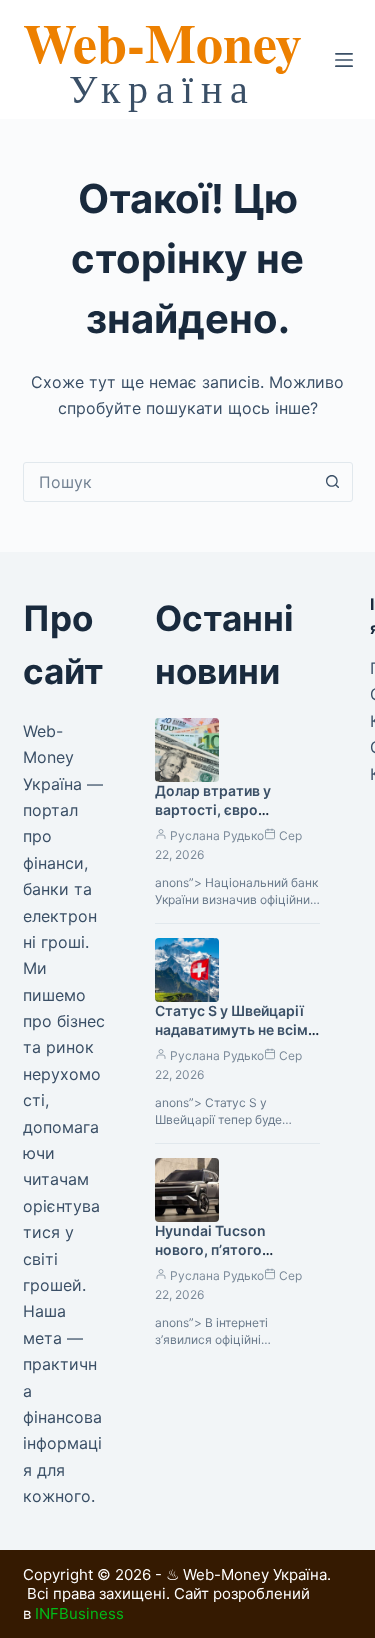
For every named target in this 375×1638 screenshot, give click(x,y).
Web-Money (162, 42)
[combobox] (169, 482)
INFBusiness (79, 1613)
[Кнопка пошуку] (333, 482)
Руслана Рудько (217, 835)
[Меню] (344, 60)
